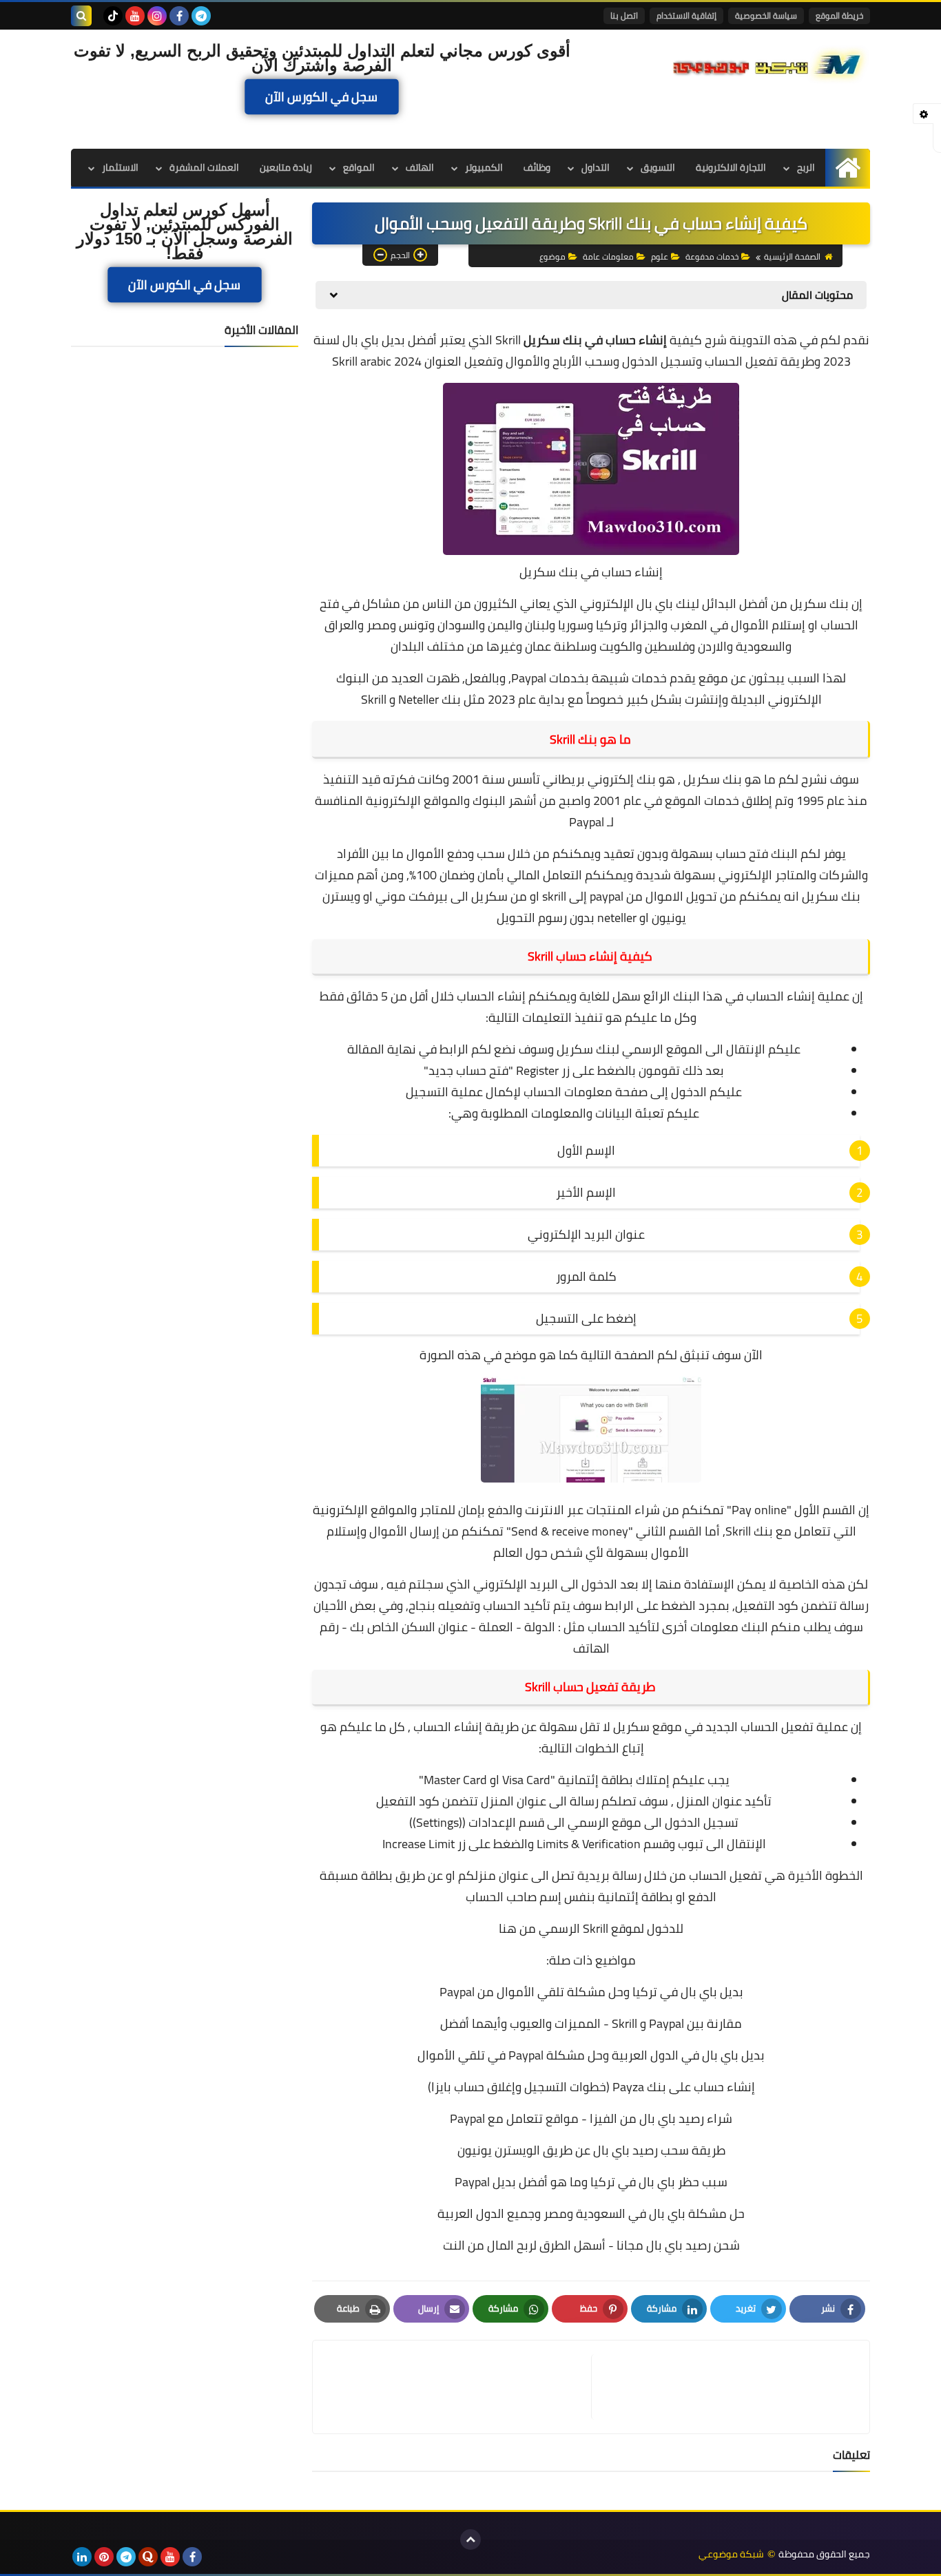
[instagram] (157, 16)
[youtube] (135, 16)
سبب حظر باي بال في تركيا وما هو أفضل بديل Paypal (591, 2182)
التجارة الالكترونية (731, 167)
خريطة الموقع (839, 15)
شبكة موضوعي (731, 2554)
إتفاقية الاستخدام (686, 15)
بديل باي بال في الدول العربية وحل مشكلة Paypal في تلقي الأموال (591, 2055)
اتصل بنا (624, 15)
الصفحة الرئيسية (792, 256)
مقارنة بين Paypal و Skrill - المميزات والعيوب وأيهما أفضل (591, 2023)
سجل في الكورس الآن (322, 97)
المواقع (359, 167)
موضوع (552, 256)
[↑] (470, 2540)
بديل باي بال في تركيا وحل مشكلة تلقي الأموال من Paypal (591, 1992)
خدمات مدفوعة (712, 256)
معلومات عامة (608, 256)
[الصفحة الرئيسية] (848, 168)
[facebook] (179, 16)
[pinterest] (104, 2557)
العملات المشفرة (204, 167)
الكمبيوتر (484, 167)
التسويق (658, 167)
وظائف (537, 167)
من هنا (517, 1928)
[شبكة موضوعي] (770, 63)
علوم (660, 256)
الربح (806, 167)
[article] (459, 2387)
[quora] (148, 2557)
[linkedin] (82, 2557)
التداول (596, 167)
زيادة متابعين (286, 167)
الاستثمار (120, 167)
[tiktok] (113, 16)
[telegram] (201, 16)
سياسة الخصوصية (766, 15)
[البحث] (81, 16)
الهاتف (420, 167)
